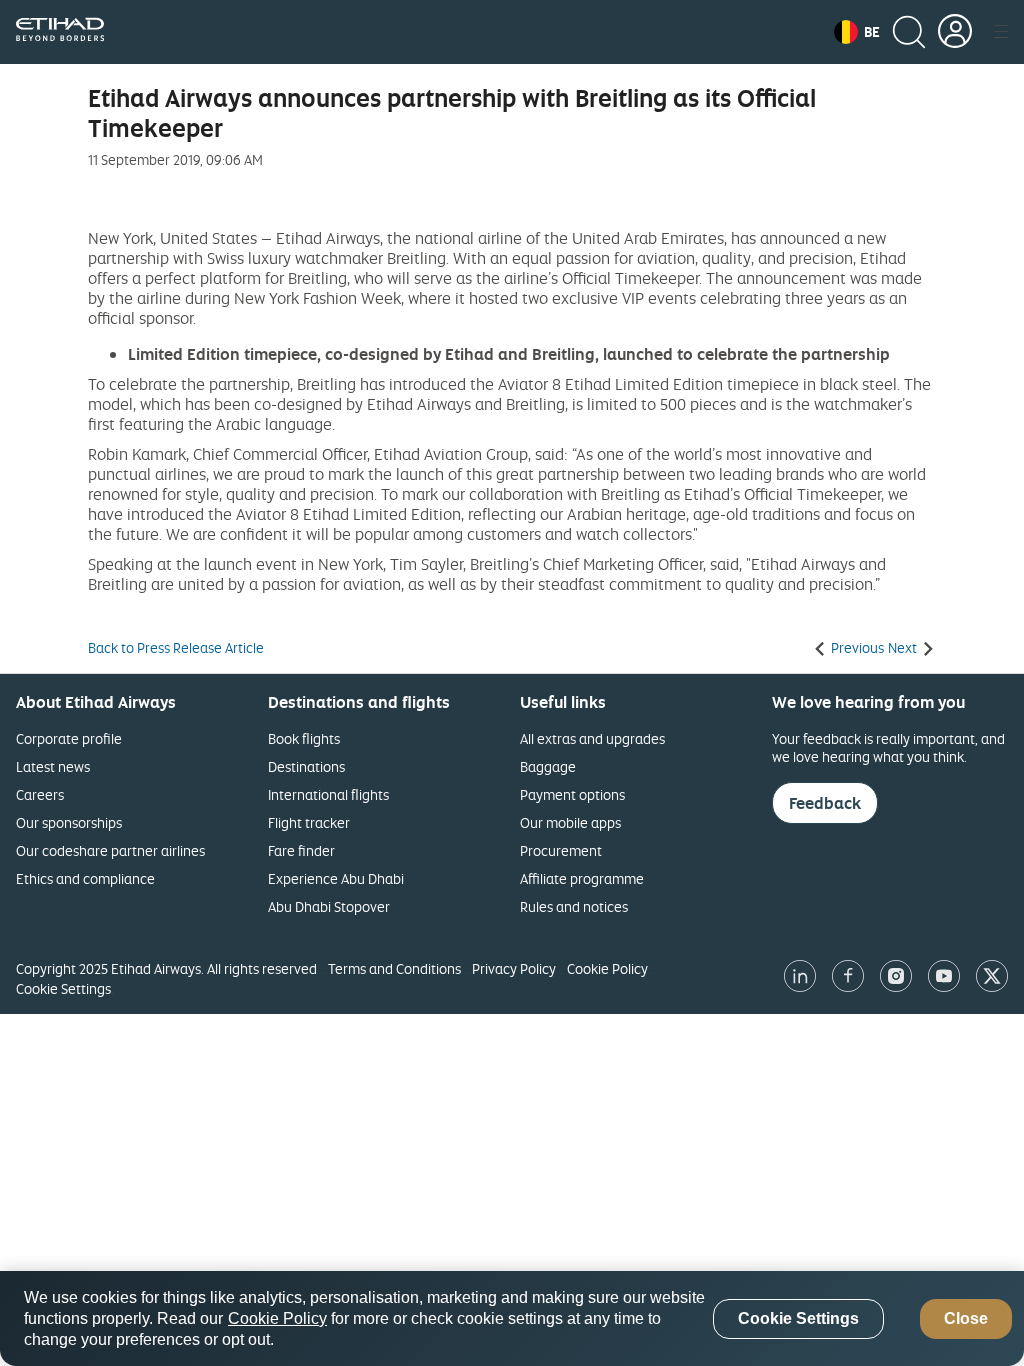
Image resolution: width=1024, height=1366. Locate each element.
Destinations (306, 766)
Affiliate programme (582, 878)
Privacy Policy (514, 968)
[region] (512, 1318)
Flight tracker (309, 822)
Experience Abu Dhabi (336, 878)
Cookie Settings (63, 988)
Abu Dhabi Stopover (329, 906)
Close (966, 1318)
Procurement (561, 850)
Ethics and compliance (85, 878)
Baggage (548, 766)
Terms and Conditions (394, 968)
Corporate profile (69, 738)
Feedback (825, 803)
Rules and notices (574, 906)
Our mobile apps (570, 822)
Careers (40, 794)
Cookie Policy (607, 968)
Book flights (304, 738)
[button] (857, 32)
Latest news (53, 766)
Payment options (572, 794)
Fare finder (301, 850)
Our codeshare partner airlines (110, 850)
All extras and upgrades (592, 738)
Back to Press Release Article (176, 648)
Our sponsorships (69, 822)
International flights (328, 794)
